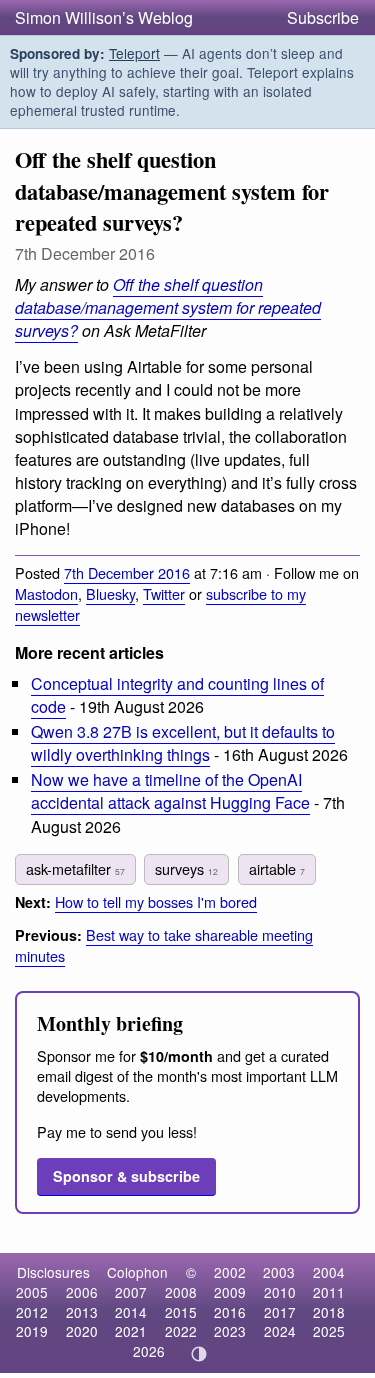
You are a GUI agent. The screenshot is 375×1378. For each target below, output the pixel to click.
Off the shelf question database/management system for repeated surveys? (168, 307)
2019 (32, 1331)
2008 (181, 1292)
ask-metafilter (75, 868)
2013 (82, 1312)
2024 (280, 1331)
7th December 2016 (127, 572)
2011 (329, 1292)
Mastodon (46, 593)
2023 (230, 1331)
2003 (279, 1272)
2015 (181, 1312)
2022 (181, 1331)
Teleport (134, 53)
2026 (149, 1351)
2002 (230, 1272)
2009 (230, 1292)
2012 (32, 1312)
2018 (329, 1312)
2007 (131, 1292)
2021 (131, 1331)
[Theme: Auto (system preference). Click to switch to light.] (198, 1354)
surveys (186, 868)
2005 (32, 1292)
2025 (329, 1331)
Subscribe (323, 17)
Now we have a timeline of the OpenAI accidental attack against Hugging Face (170, 791)
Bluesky (110, 593)
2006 (82, 1292)
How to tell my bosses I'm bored (156, 901)
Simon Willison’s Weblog (104, 17)
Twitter (164, 593)
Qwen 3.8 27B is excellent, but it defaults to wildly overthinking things (183, 743)
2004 (329, 1272)
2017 (280, 1312)
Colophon (137, 1272)
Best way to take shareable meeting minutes (164, 945)
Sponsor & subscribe (126, 1176)
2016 (230, 1312)
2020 (82, 1331)
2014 (131, 1312)
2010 (280, 1292)
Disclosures (53, 1272)
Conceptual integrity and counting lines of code (177, 695)
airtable (277, 868)
